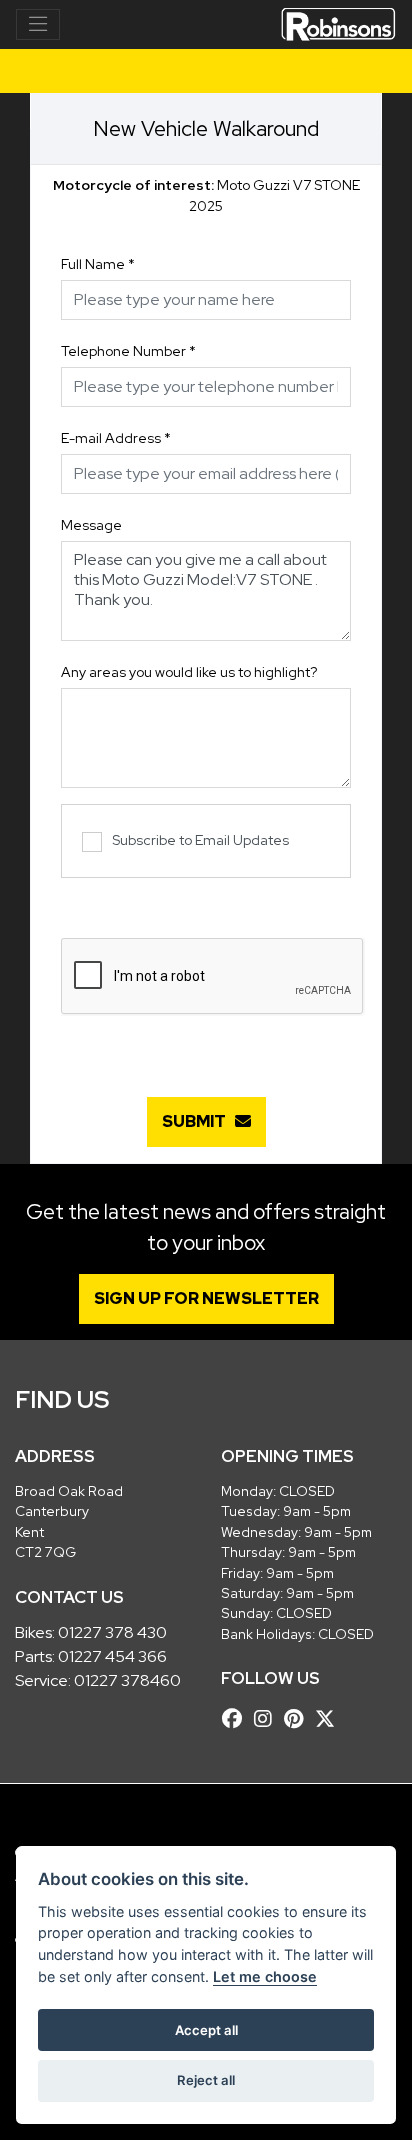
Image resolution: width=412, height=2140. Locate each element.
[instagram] (268, 1719)
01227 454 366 (112, 1656)
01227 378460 (127, 1680)
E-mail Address (116, 438)
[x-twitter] (330, 1719)
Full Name (98, 264)
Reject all (206, 2080)
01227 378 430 (112, 1632)
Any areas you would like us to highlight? (189, 672)
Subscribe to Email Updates (200, 840)
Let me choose (265, 1976)
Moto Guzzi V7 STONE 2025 (206, 195)
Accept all (206, 2030)
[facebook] (237, 1719)
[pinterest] (298, 1719)
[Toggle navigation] (38, 25)
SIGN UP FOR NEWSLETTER (206, 1298)
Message (91, 525)
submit (198, 1121)
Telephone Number (128, 351)
